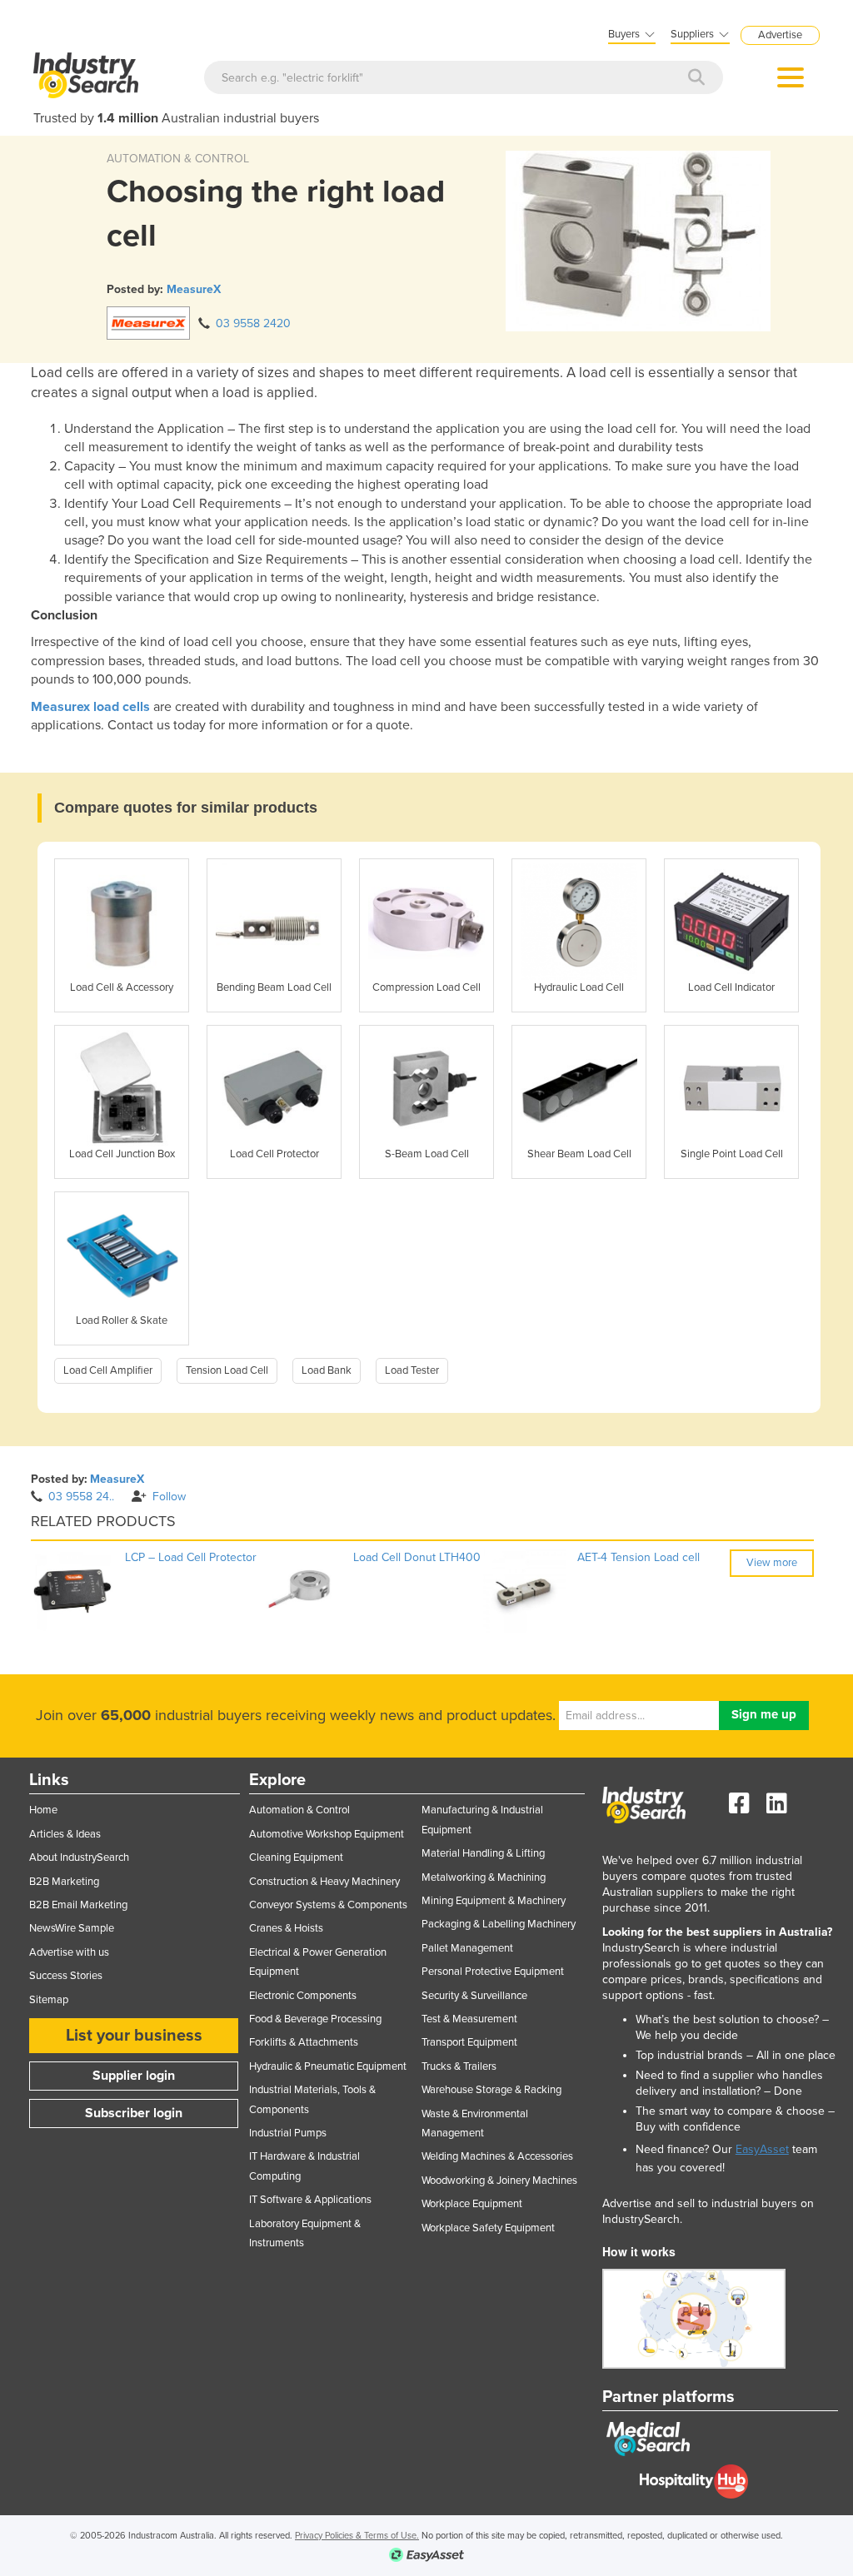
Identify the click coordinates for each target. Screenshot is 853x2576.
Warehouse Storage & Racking (491, 2090)
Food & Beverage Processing (315, 2019)
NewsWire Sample (72, 1928)
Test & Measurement (469, 2019)
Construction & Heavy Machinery (324, 1882)
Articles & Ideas (65, 1834)
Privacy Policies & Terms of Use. (357, 2536)
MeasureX (194, 289)
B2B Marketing (64, 1882)
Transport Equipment (469, 2042)
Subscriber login (134, 2113)
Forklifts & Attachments (304, 2042)
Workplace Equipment (472, 2204)
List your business (134, 2036)
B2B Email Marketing (78, 1905)
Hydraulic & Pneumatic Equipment (328, 2066)
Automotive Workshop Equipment (327, 1834)
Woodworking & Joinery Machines (499, 2181)
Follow (169, 1497)
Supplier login (134, 2076)
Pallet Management (467, 1948)
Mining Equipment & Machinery (494, 1901)
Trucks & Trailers (459, 2066)
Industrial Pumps (288, 2133)
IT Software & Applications (310, 2200)
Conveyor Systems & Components (328, 1905)
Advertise (780, 35)
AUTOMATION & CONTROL (178, 159)
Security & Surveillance (474, 1996)
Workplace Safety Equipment (488, 2228)
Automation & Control (299, 1810)
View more (772, 1563)
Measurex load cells (90, 707)
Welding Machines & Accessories (497, 2156)
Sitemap (49, 2000)
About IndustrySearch (79, 1857)
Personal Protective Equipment (493, 1972)
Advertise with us (69, 1952)
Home (43, 1810)
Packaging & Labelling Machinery (499, 1924)
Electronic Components (303, 1996)
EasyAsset (762, 2149)
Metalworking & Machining (484, 1877)
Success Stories (66, 1976)
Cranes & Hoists (286, 1928)
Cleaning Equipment (296, 1857)
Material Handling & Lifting (483, 1853)
